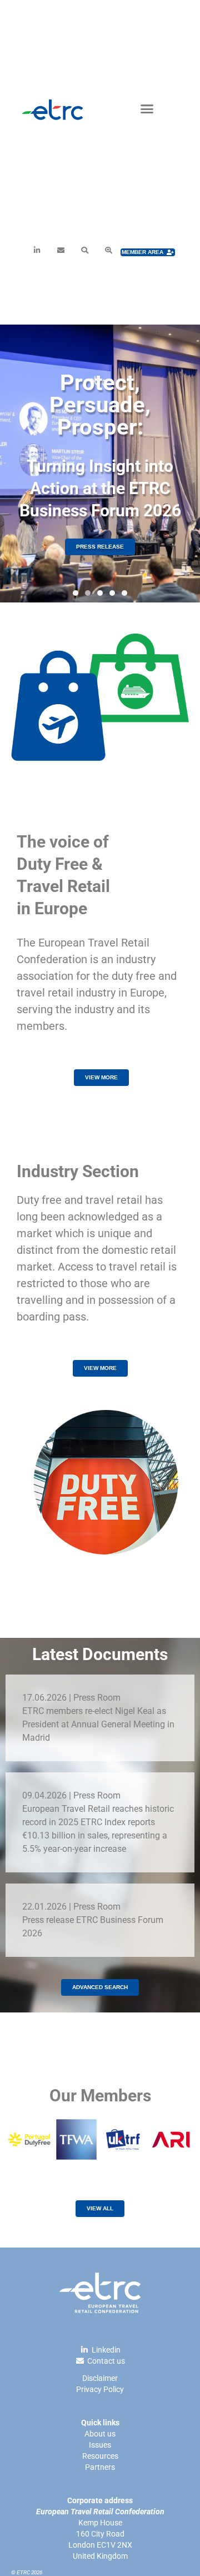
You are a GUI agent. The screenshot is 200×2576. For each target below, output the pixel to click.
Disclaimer (100, 2378)
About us (100, 2434)
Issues (100, 2445)
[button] (147, 108)
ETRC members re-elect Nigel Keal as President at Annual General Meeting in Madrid (98, 1724)
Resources (100, 2456)
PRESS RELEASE (100, 547)
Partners (100, 2467)
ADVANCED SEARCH (100, 1987)
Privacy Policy (100, 2389)
